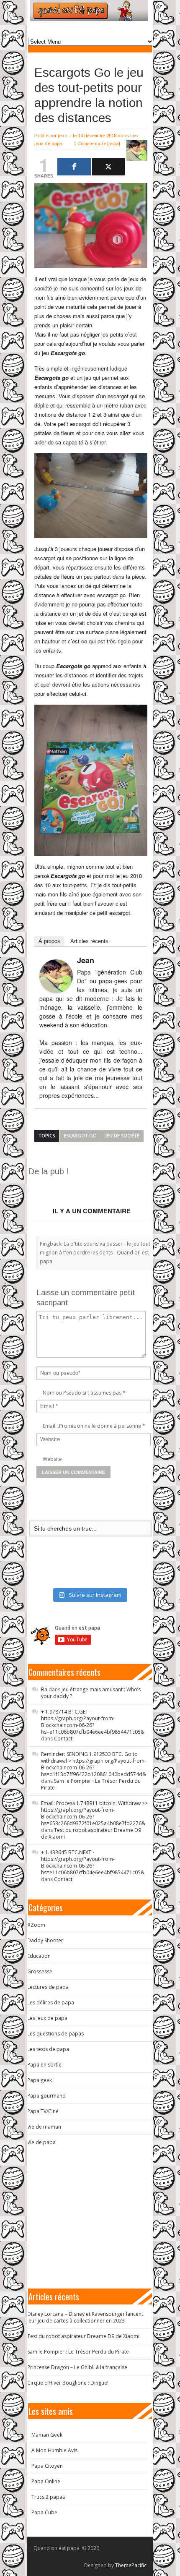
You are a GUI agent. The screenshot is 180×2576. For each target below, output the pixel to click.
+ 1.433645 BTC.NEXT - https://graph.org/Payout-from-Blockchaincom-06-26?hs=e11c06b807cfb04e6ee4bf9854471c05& (93, 1862)
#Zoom (36, 1925)
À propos (49, 941)
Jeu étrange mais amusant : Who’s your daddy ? (91, 1693)
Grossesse (40, 1971)
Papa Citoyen (47, 2466)
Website (52, 1459)
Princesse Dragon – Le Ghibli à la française (77, 2367)
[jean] (56, 976)
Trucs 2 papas (48, 2497)
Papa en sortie (44, 2065)
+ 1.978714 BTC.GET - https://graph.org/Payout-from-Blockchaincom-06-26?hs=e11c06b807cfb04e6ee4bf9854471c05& (93, 1722)
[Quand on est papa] (89, 10)
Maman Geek (47, 2435)
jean (63, 136)
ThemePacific (131, 2565)
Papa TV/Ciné (43, 2111)
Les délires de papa (51, 2003)
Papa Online (46, 2481)
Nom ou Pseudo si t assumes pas (82, 1393)
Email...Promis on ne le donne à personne (92, 1426)
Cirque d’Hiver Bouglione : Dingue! (68, 2383)
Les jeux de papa (47, 2018)
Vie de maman (44, 2127)
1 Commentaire (90, 144)
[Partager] (74, 167)
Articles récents (89, 941)
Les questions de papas (55, 2034)
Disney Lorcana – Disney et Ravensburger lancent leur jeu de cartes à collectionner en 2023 (85, 2317)
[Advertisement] (104, 1187)
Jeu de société (122, 1135)
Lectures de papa (48, 1987)
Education (39, 1956)
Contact (63, 1739)
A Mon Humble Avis (54, 2450)
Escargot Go (80, 1135)
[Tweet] (109, 167)
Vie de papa (41, 2142)
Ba (44, 1689)
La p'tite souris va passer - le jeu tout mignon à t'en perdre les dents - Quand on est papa (95, 1253)
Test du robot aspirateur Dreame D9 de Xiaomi (91, 1833)
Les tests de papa (48, 2049)
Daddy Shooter (45, 1940)
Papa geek (40, 2080)
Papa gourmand (46, 2096)
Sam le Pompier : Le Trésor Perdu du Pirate (91, 1784)
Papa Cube (44, 2512)
